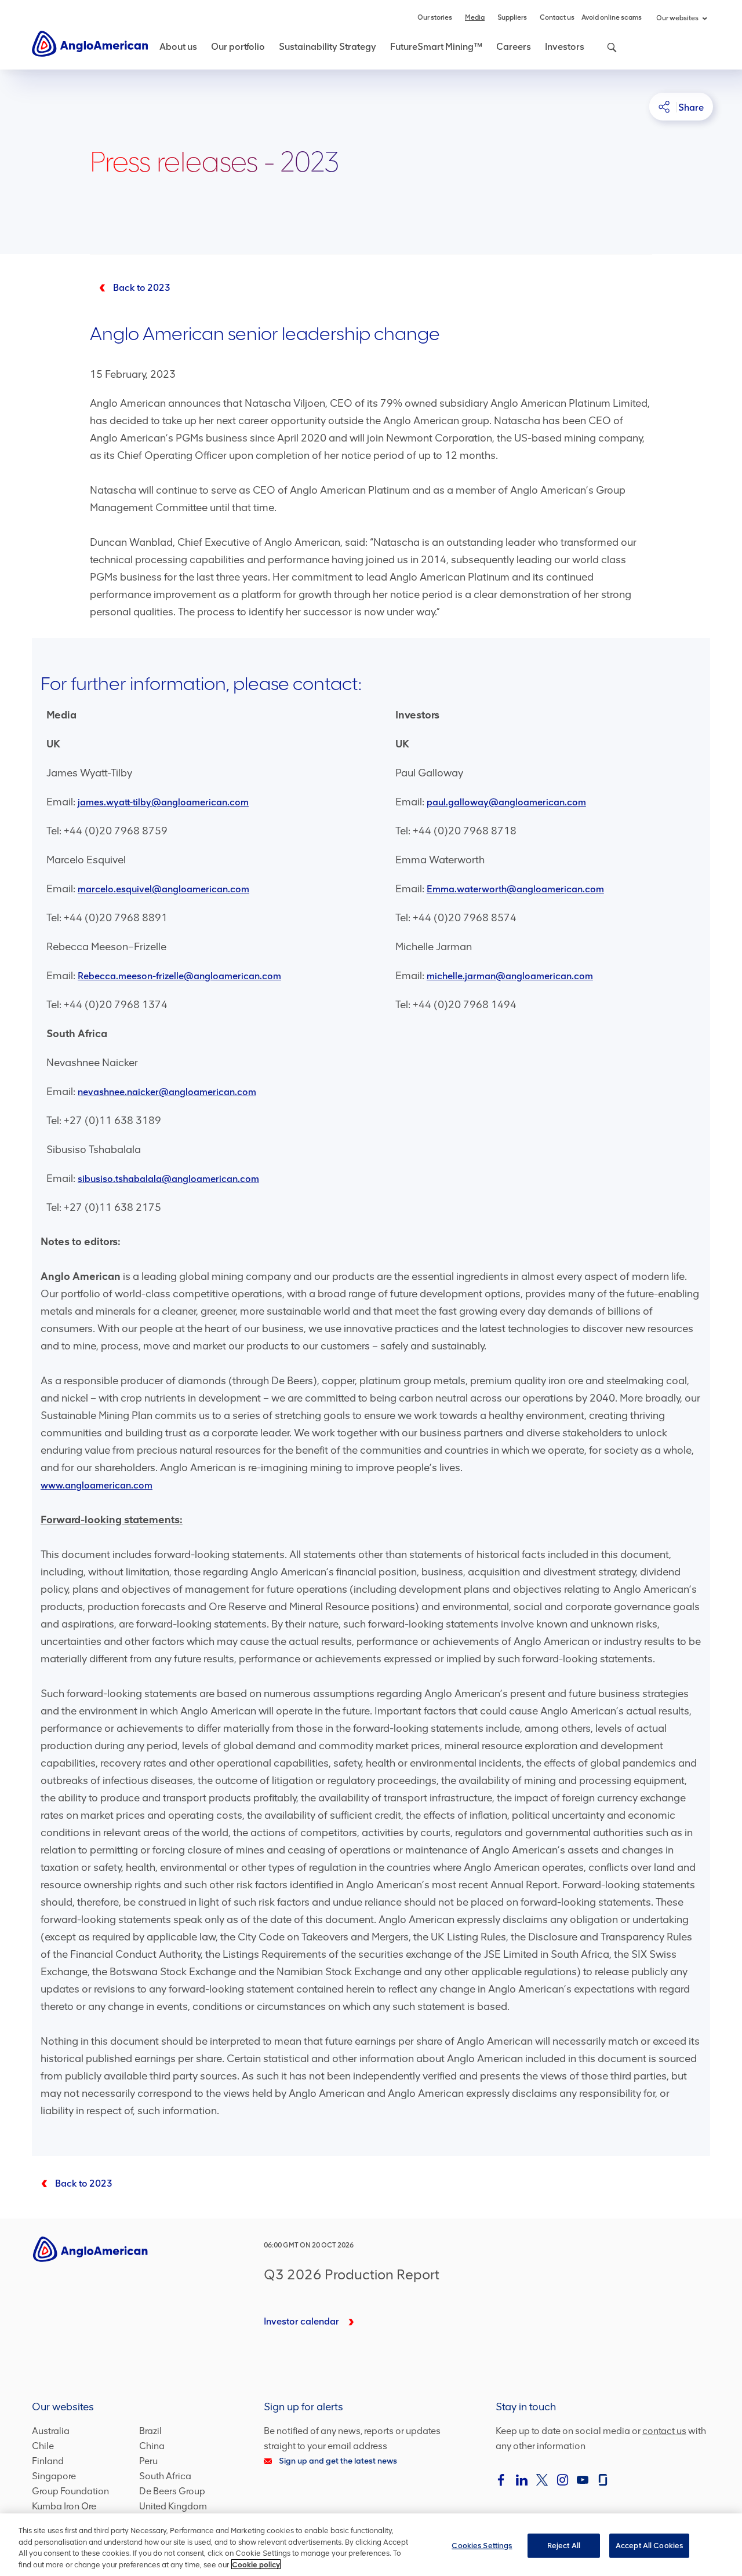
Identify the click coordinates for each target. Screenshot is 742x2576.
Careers (514, 47)
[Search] (605, 54)
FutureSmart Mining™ (436, 47)
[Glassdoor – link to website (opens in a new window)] (603, 2480)
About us (178, 47)
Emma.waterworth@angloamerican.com (515, 889)
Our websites (677, 18)
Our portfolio (238, 47)
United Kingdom (173, 2506)
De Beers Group (172, 2491)
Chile (43, 2446)
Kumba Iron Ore (64, 2506)
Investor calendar (301, 2321)
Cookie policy (256, 2564)
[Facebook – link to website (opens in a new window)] (501, 2480)
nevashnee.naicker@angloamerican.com (167, 1092)
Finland (48, 2461)
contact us (664, 2431)
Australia (51, 2431)
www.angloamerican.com (97, 1485)
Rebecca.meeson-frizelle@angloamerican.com (179, 976)
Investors (565, 47)
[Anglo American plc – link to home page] (90, 43)
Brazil (150, 2431)
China (152, 2446)
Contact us (557, 17)
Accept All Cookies (649, 2546)
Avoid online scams (612, 17)
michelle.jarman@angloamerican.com (510, 976)
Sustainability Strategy (328, 47)
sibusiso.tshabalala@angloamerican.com (168, 1179)
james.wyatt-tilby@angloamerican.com (163, 802)
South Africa (165, 2476)
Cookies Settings (482, 2546)
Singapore (54, 2476)
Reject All (564, 2546)
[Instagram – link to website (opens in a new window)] (562, 2480)
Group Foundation (70, 2491)
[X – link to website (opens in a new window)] (542, 2480)
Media (475, 17)
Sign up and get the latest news (338, 2461)
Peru (148, 2461)
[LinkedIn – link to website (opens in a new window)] (522, 2480)
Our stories (435, 17)
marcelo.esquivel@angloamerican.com (163, 889)
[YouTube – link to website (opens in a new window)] (583, 2480)
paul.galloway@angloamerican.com (506, 802)
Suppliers (512, 17)
